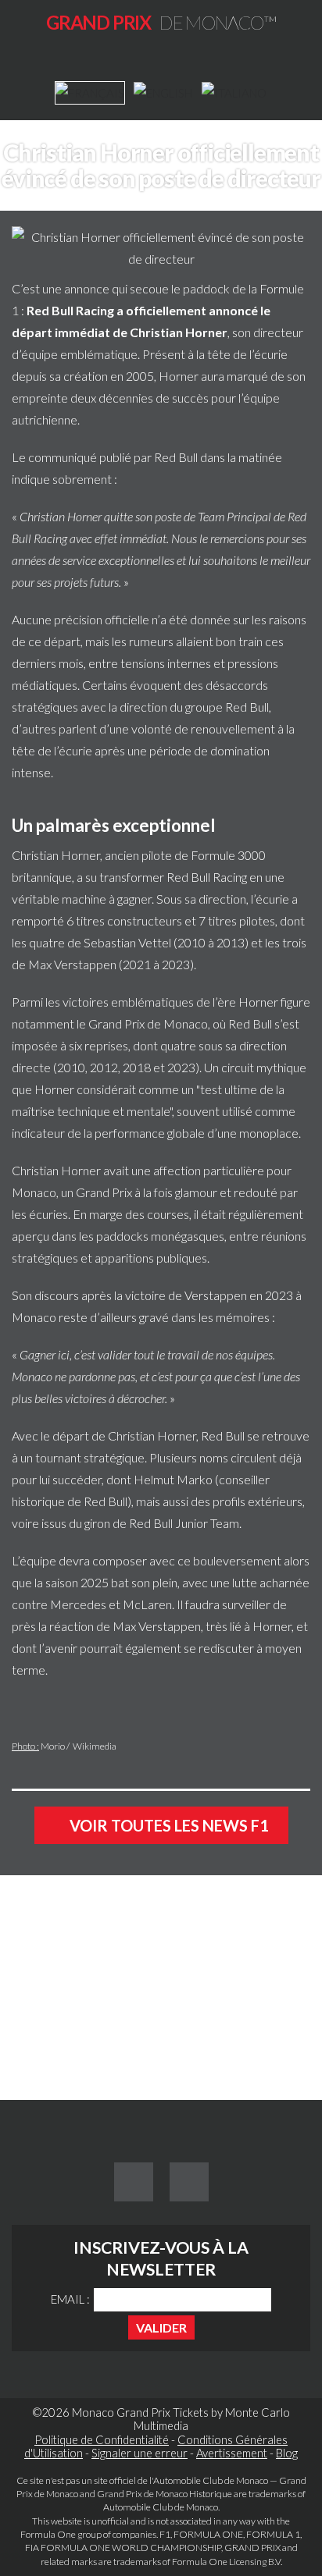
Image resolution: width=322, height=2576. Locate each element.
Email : (70, 2299)
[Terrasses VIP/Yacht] (34, 2038)
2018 (137, 1067)
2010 (71, 1067)
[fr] (90, 93)
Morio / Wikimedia (79, 1746)
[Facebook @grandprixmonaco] (134, 2182)
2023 (181, 1067)
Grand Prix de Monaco (148, 1023)
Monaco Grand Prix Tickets (140, 2413)
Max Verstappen (72, 964)
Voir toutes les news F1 (168, 1825)
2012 (104, 1067)
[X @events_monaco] (189, 2182)
